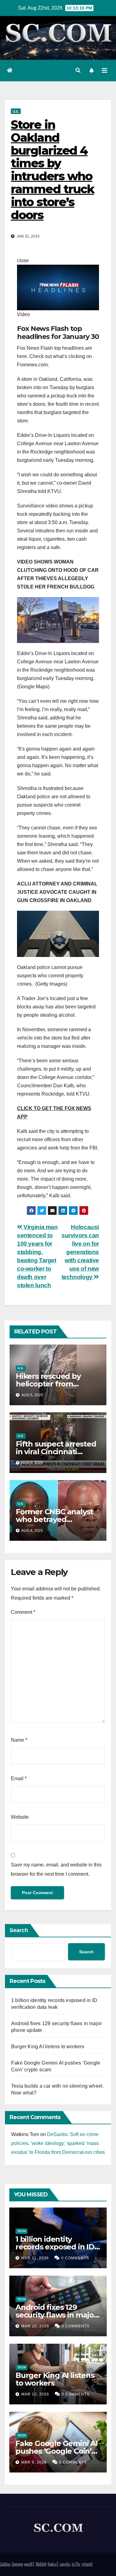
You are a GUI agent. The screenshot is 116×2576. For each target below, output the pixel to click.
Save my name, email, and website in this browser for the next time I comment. (56, 1869)
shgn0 (87, 2564)
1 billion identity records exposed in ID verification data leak (55, 2247)
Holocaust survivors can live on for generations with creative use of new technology (80, 1252)
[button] (78, 70)
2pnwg (17, 2564)
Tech (21, 2231)
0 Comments (75, 2258)
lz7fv (76, 2564)
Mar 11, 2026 (35, 2258)
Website (20, 1817)
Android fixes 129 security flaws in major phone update (56, 2315)
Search (19, 1930)
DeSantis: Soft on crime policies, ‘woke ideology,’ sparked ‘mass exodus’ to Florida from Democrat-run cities (58, 2143)
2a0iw (5, 2564)
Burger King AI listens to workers (48, 2047)
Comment (23, 1612)
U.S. (16, 111)
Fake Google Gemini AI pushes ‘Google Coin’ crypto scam (57, 2451)
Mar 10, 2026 (35, 2326)
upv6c (65, 2564)
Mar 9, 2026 (34, 2462)
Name (19, 1740)
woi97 (29, 2564)
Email (19, 1778)
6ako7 (53, 2564)
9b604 (41, 2564)
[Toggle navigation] (105, 71)
